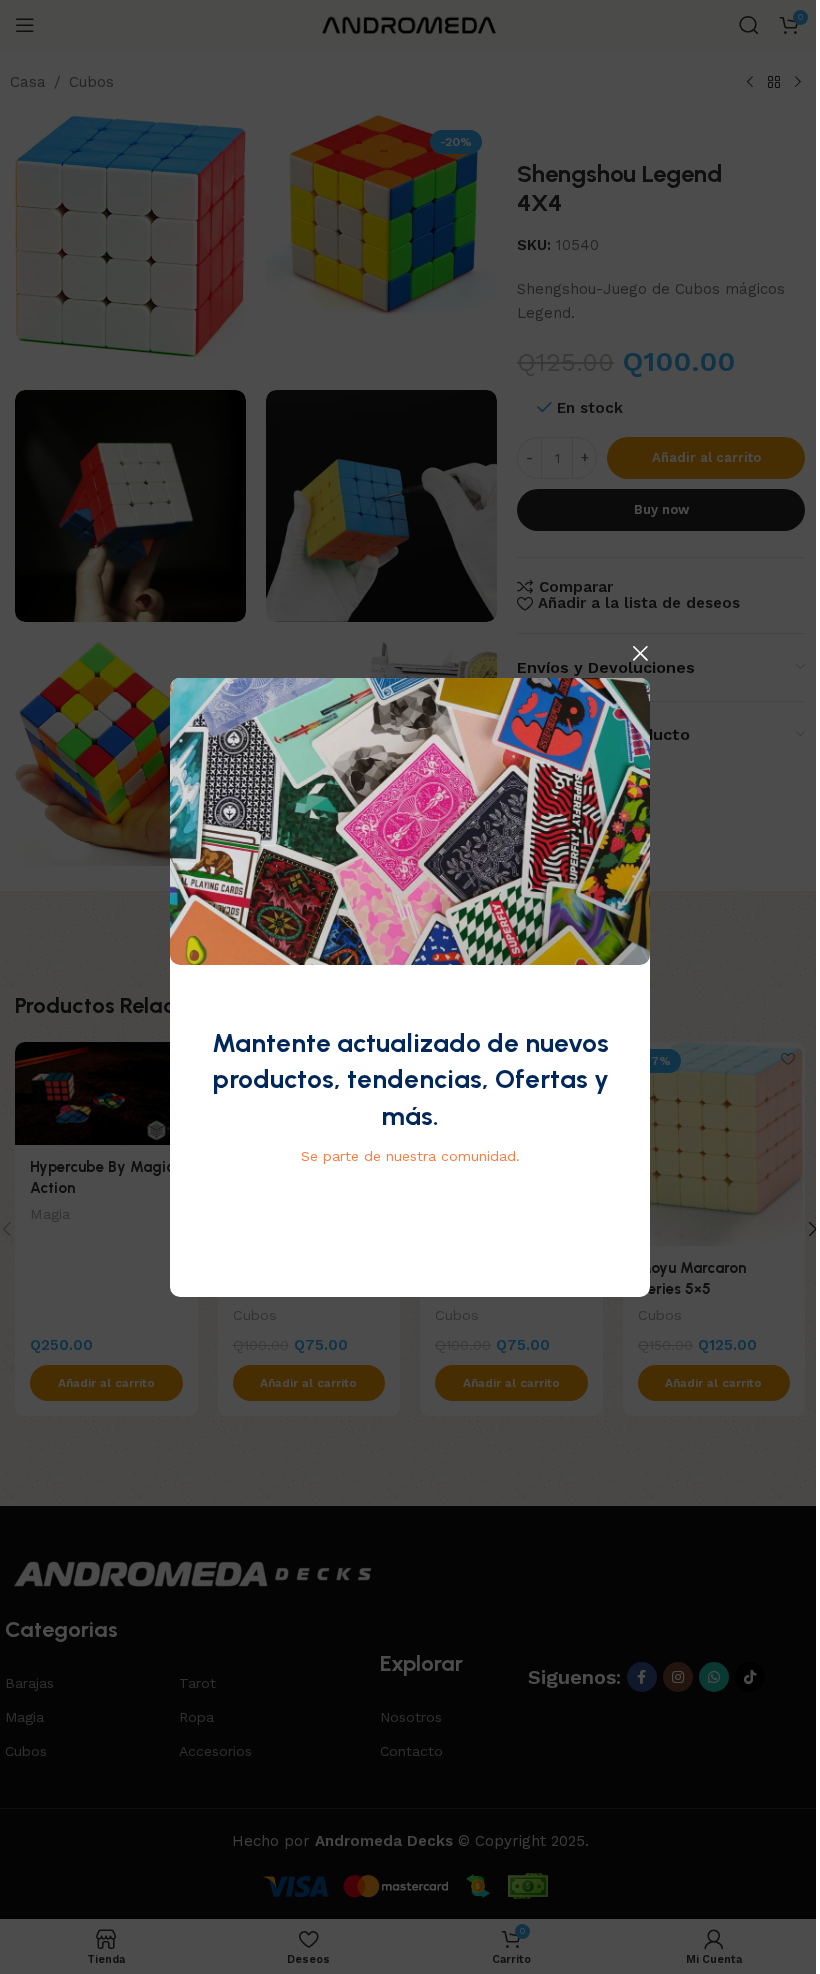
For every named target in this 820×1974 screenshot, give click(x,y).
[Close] (640, 653)
